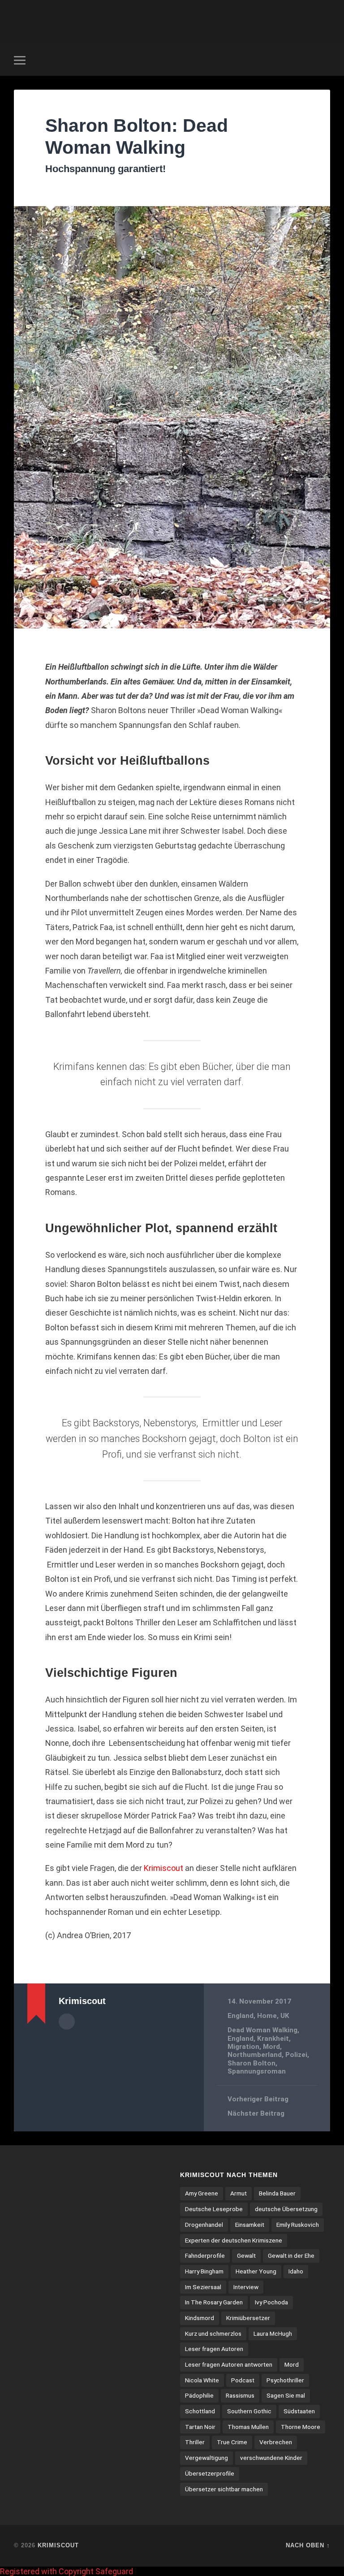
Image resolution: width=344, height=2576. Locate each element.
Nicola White (202, 2380)
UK (285, 2016)
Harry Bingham (204, 2271)
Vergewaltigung (206, 2458)
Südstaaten (299, 2411)
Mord (271, 2047)
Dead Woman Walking (262, 2030)
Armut (239, 2193)
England (241, 2016)
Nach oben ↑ (308, 2545)
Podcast (243, 2380)
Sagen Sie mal (286, 2395)
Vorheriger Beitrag (258, 2099)
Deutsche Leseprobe (214, 2209)
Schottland (200, 2411)
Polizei (296, 2055)
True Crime (232, 2442)
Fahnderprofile (205, 2256)
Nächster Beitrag (256, 2113)
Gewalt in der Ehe (291, 2256)
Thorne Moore (301, 2427)
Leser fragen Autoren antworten (229, 2364)
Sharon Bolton (252, 2063)
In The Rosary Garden (214, 2302)
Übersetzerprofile (210, 2473)
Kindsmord (200, 2318)
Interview (246, 2287)
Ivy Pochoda (271, 2302)
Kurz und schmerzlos (213, 2334)
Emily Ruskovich (298, 2225)
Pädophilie (199, 2395)
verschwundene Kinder (271, 2458)
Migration (243, 2047)
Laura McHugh (273, 2334)
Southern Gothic (249, 2411)
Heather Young (256, 2271)
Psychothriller (285, 2380)
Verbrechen (276, 2442)
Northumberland (255, 2055)
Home (267, 2016)
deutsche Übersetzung (286, 2209)
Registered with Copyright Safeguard (67, 2571)
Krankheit (273, 2039)
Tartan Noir (200, 2427)
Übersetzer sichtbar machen (224, 2489)
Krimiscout (58, 2545)
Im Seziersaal (203, 2287)
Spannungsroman (257, 2071)
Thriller (195, 2442)
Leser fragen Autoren (214, 2349)
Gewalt (246, 2256)
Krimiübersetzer (248, 2318)
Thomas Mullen (248, 2427)
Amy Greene (202, 2193)
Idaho (296, 2271)
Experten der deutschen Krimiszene (234, 2240)
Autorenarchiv (67, 2022)
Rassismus (240, 2395)
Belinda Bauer (277, 2193)
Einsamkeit (250, 2225)
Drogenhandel (204, 2225)
